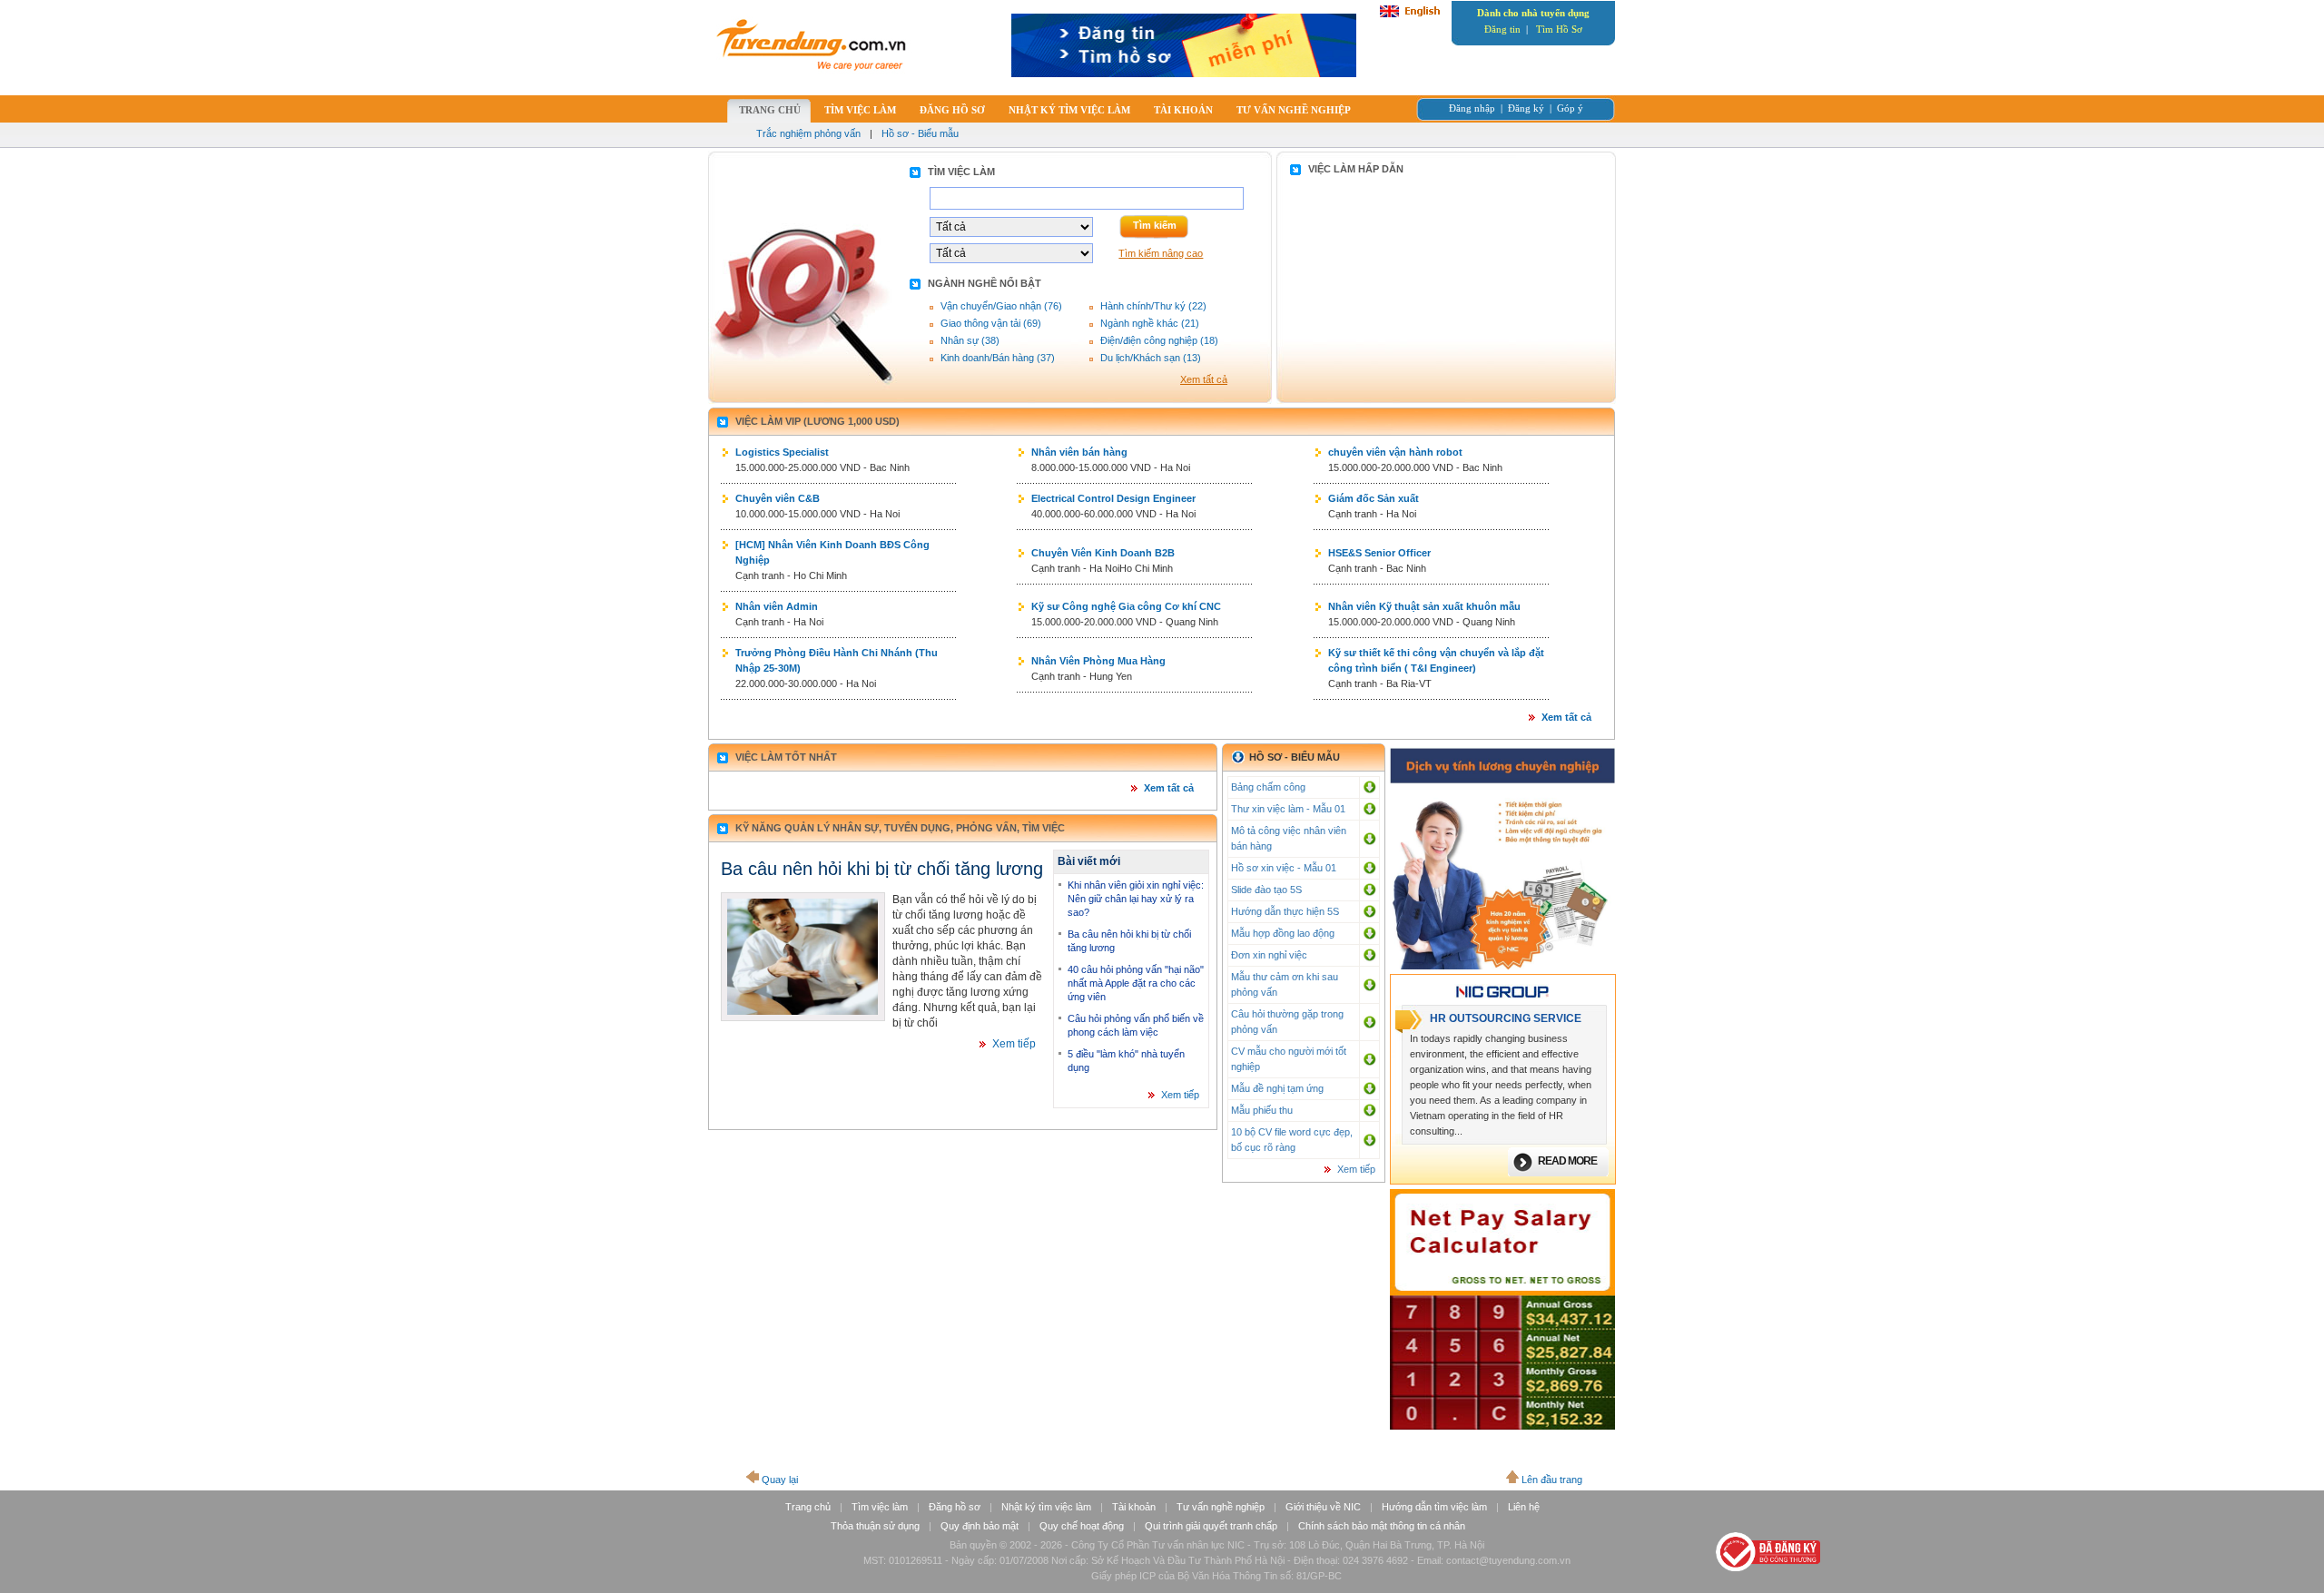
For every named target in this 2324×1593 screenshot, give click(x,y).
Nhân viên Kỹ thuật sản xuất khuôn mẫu (1424, 606)
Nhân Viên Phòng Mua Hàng (1098, 661)
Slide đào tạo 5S (1266, 890)
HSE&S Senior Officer (1379, 553)
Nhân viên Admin (777, 606)
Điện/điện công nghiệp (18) (1159, 340)
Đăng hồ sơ (955, 1507)
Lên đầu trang (1552, 1480)
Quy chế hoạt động (1082, 1526)
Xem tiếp (1014, 1044)
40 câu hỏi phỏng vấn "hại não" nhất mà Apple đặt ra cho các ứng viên (1136, 983)
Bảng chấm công (1268, 787)
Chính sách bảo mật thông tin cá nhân (1382, 1526)
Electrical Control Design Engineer (1113, 498)
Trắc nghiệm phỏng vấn (808, 133)
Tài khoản (1134, 1507)
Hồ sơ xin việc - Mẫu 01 (1284, 868)
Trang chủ (808, 1507)
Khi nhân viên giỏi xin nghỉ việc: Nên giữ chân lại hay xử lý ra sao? (1136, 899)
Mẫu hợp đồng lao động (1283, 933)
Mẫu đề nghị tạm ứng (1277, 1088)
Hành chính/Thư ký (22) (1153, 306)
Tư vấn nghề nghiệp (1221, 1507)
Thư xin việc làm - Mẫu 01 (1288, 809)
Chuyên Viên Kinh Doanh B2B (1103, 553)
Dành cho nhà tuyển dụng (1533, 13)
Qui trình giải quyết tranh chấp (1211, 1526)
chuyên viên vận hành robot (1395, 452)
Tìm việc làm (880, 1507)
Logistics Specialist (782, 452)
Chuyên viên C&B (778, 498)
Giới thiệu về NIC (1323, 1507)
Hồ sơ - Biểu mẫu (920, 133)
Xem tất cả (1204, 379)
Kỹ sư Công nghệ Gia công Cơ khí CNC (1126, 606)
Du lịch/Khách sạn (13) (1151, 358)
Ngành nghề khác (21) (1150, 323)
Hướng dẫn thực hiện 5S (1285, 911)
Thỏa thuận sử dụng (875, 1526)
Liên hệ (1524, 1507)
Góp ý (1570, 108)
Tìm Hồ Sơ (1559, 29)
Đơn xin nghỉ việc (1269, 955)
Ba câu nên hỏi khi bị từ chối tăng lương (882, 869)
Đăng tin (1502, 29)
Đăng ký (1526, 108)
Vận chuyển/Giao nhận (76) (1001, 306)
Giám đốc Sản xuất (1374, 498)
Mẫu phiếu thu (1262, 1110)
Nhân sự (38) (970, 340)
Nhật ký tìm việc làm (1046, 1507)
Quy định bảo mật (980, 1526)
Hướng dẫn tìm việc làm (1434, 1507)
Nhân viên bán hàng (1079, 452)
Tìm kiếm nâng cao (1161, 253)
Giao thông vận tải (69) (991, 323)
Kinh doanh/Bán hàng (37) (998, 358)
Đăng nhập (1472, 108)
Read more (1567, 1161)
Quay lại (780, 1480)
